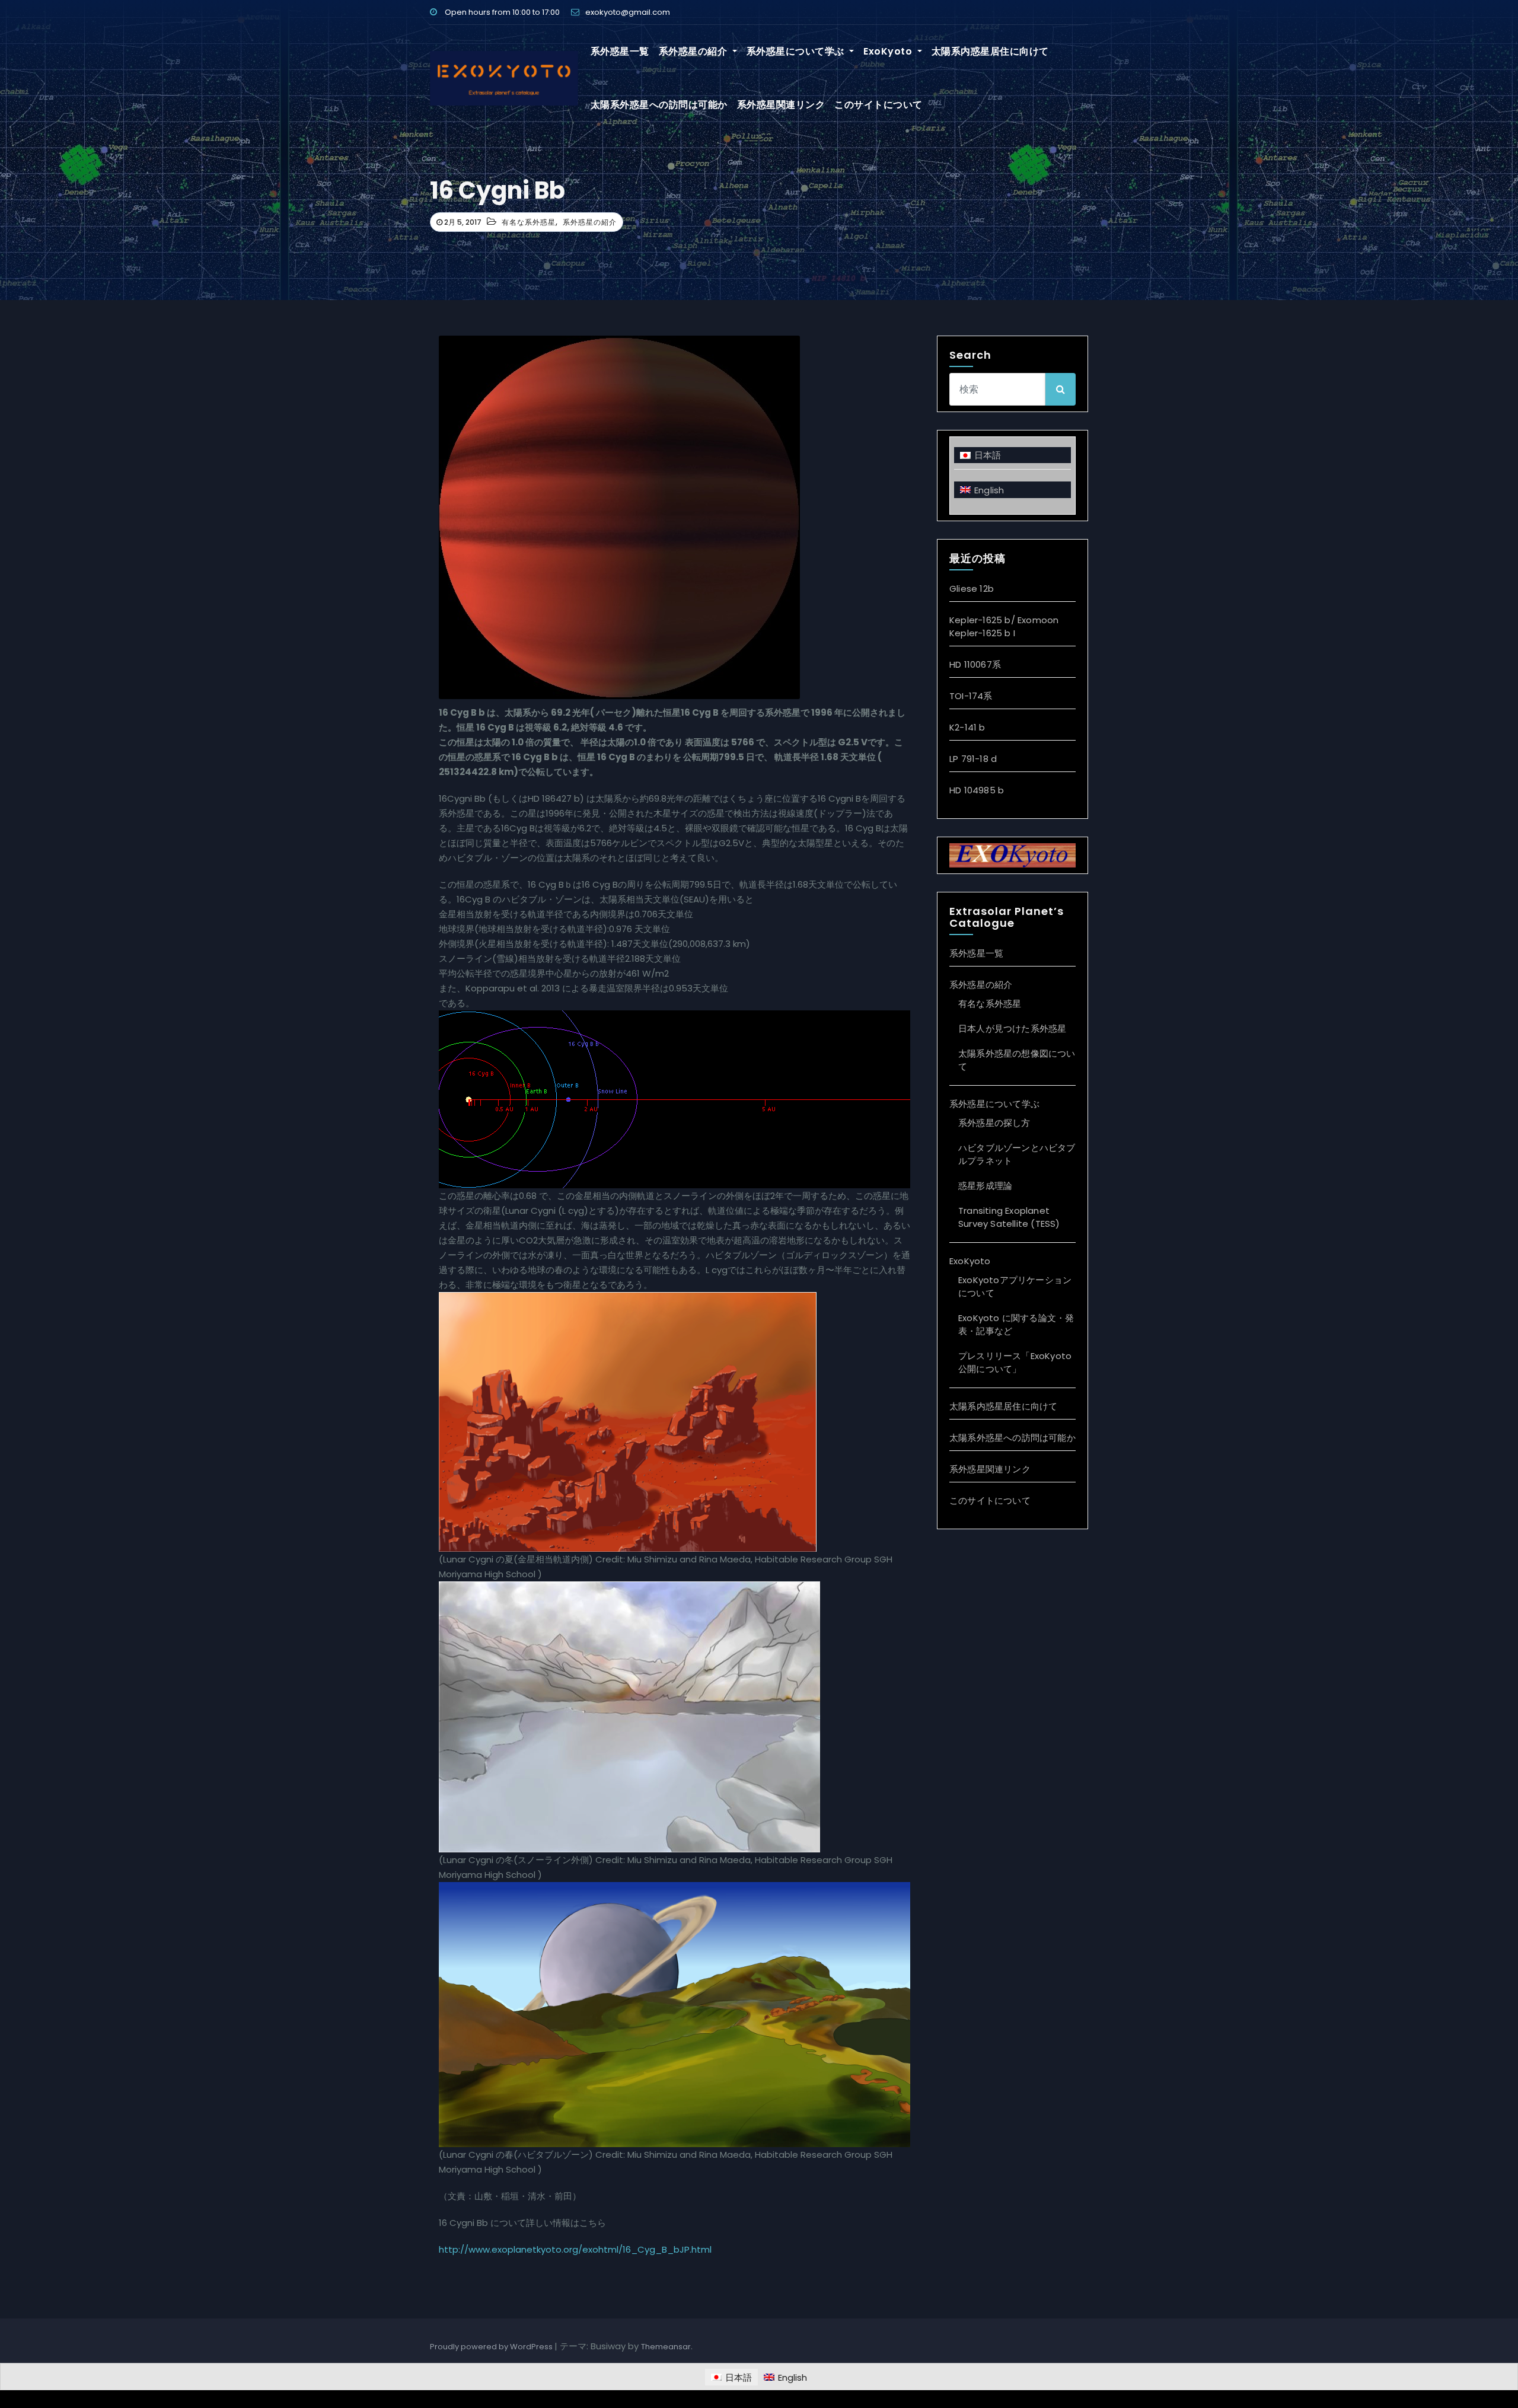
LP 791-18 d (973, 759)
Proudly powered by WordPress (492, 2347)
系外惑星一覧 (620, 51)
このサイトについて (878, 105)
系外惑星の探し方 (994, 1123)
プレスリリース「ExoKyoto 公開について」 (1015, 1362)
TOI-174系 (971, 696)
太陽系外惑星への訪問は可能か (659, 105)
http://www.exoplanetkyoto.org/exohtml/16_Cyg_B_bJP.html (575, 2249)
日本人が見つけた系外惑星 (1012, 1028)
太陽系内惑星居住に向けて (990, 51)
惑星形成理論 (985, 1186)
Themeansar (666, 2347)
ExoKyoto (889, 51)
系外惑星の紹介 (694, 51)
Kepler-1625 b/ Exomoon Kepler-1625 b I (1004, 626)
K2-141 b (967, 727)
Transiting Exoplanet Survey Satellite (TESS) (1009, 1217)
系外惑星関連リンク (781, 105)
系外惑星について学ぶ (797, 51)
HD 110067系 (975, 664)
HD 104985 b (977, 790)
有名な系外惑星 (529, 222)
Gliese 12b (972, 589)
